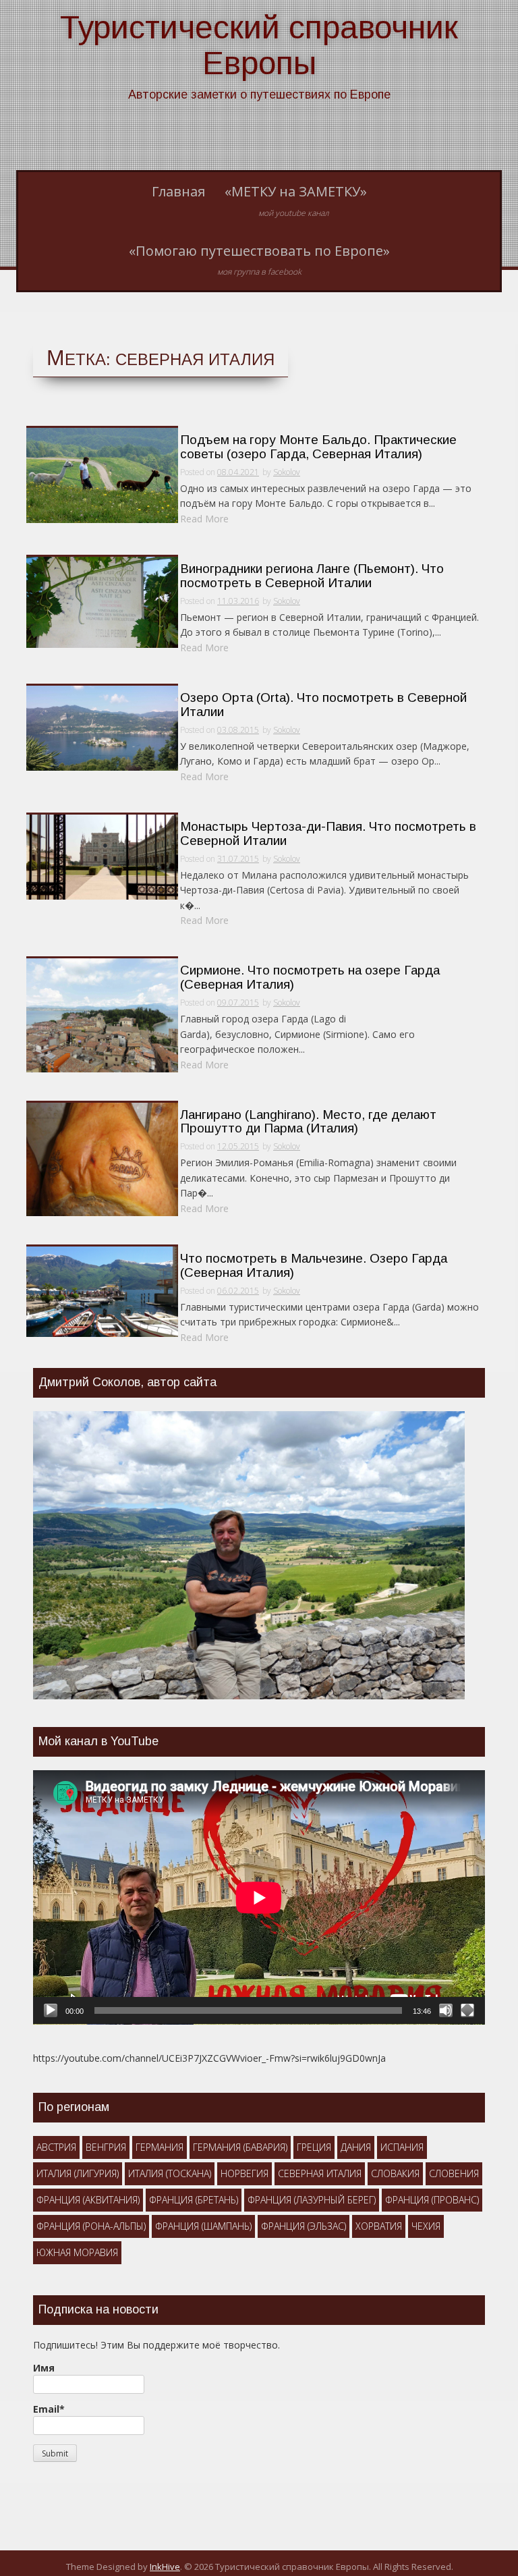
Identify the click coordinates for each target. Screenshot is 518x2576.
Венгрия (106, 2147)
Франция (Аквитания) (88, 2200)
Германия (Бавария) (240, 2147)
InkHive (165, 2567)
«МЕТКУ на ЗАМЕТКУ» (296, 200)
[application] (259, 1897)
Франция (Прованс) (432, 2200)
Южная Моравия (77, 2252)
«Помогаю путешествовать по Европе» (259, 260)
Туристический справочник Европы (259, 45)
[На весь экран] (467, 2010)
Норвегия (244, 2173)
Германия (160, 2147)
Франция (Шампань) (203, 2226)
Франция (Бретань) (194, 2200)
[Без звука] (446, 2010)
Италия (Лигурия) (78, 2173)
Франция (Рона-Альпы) (91, 2226)
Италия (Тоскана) (170, 2173)
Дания (356, 2147)
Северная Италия (320, 2173)
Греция (314, 2147)
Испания (402, 2147)
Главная (178, 191)
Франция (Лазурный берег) (312, 2200)
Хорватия (379, 2226)
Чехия (426, 2226)
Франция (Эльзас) (304, 2226)
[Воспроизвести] (51, 2010)
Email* (49, 2409)
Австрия (56, 2147)
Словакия (395, 2173)
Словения (454, 2173)
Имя (44, 2368)
